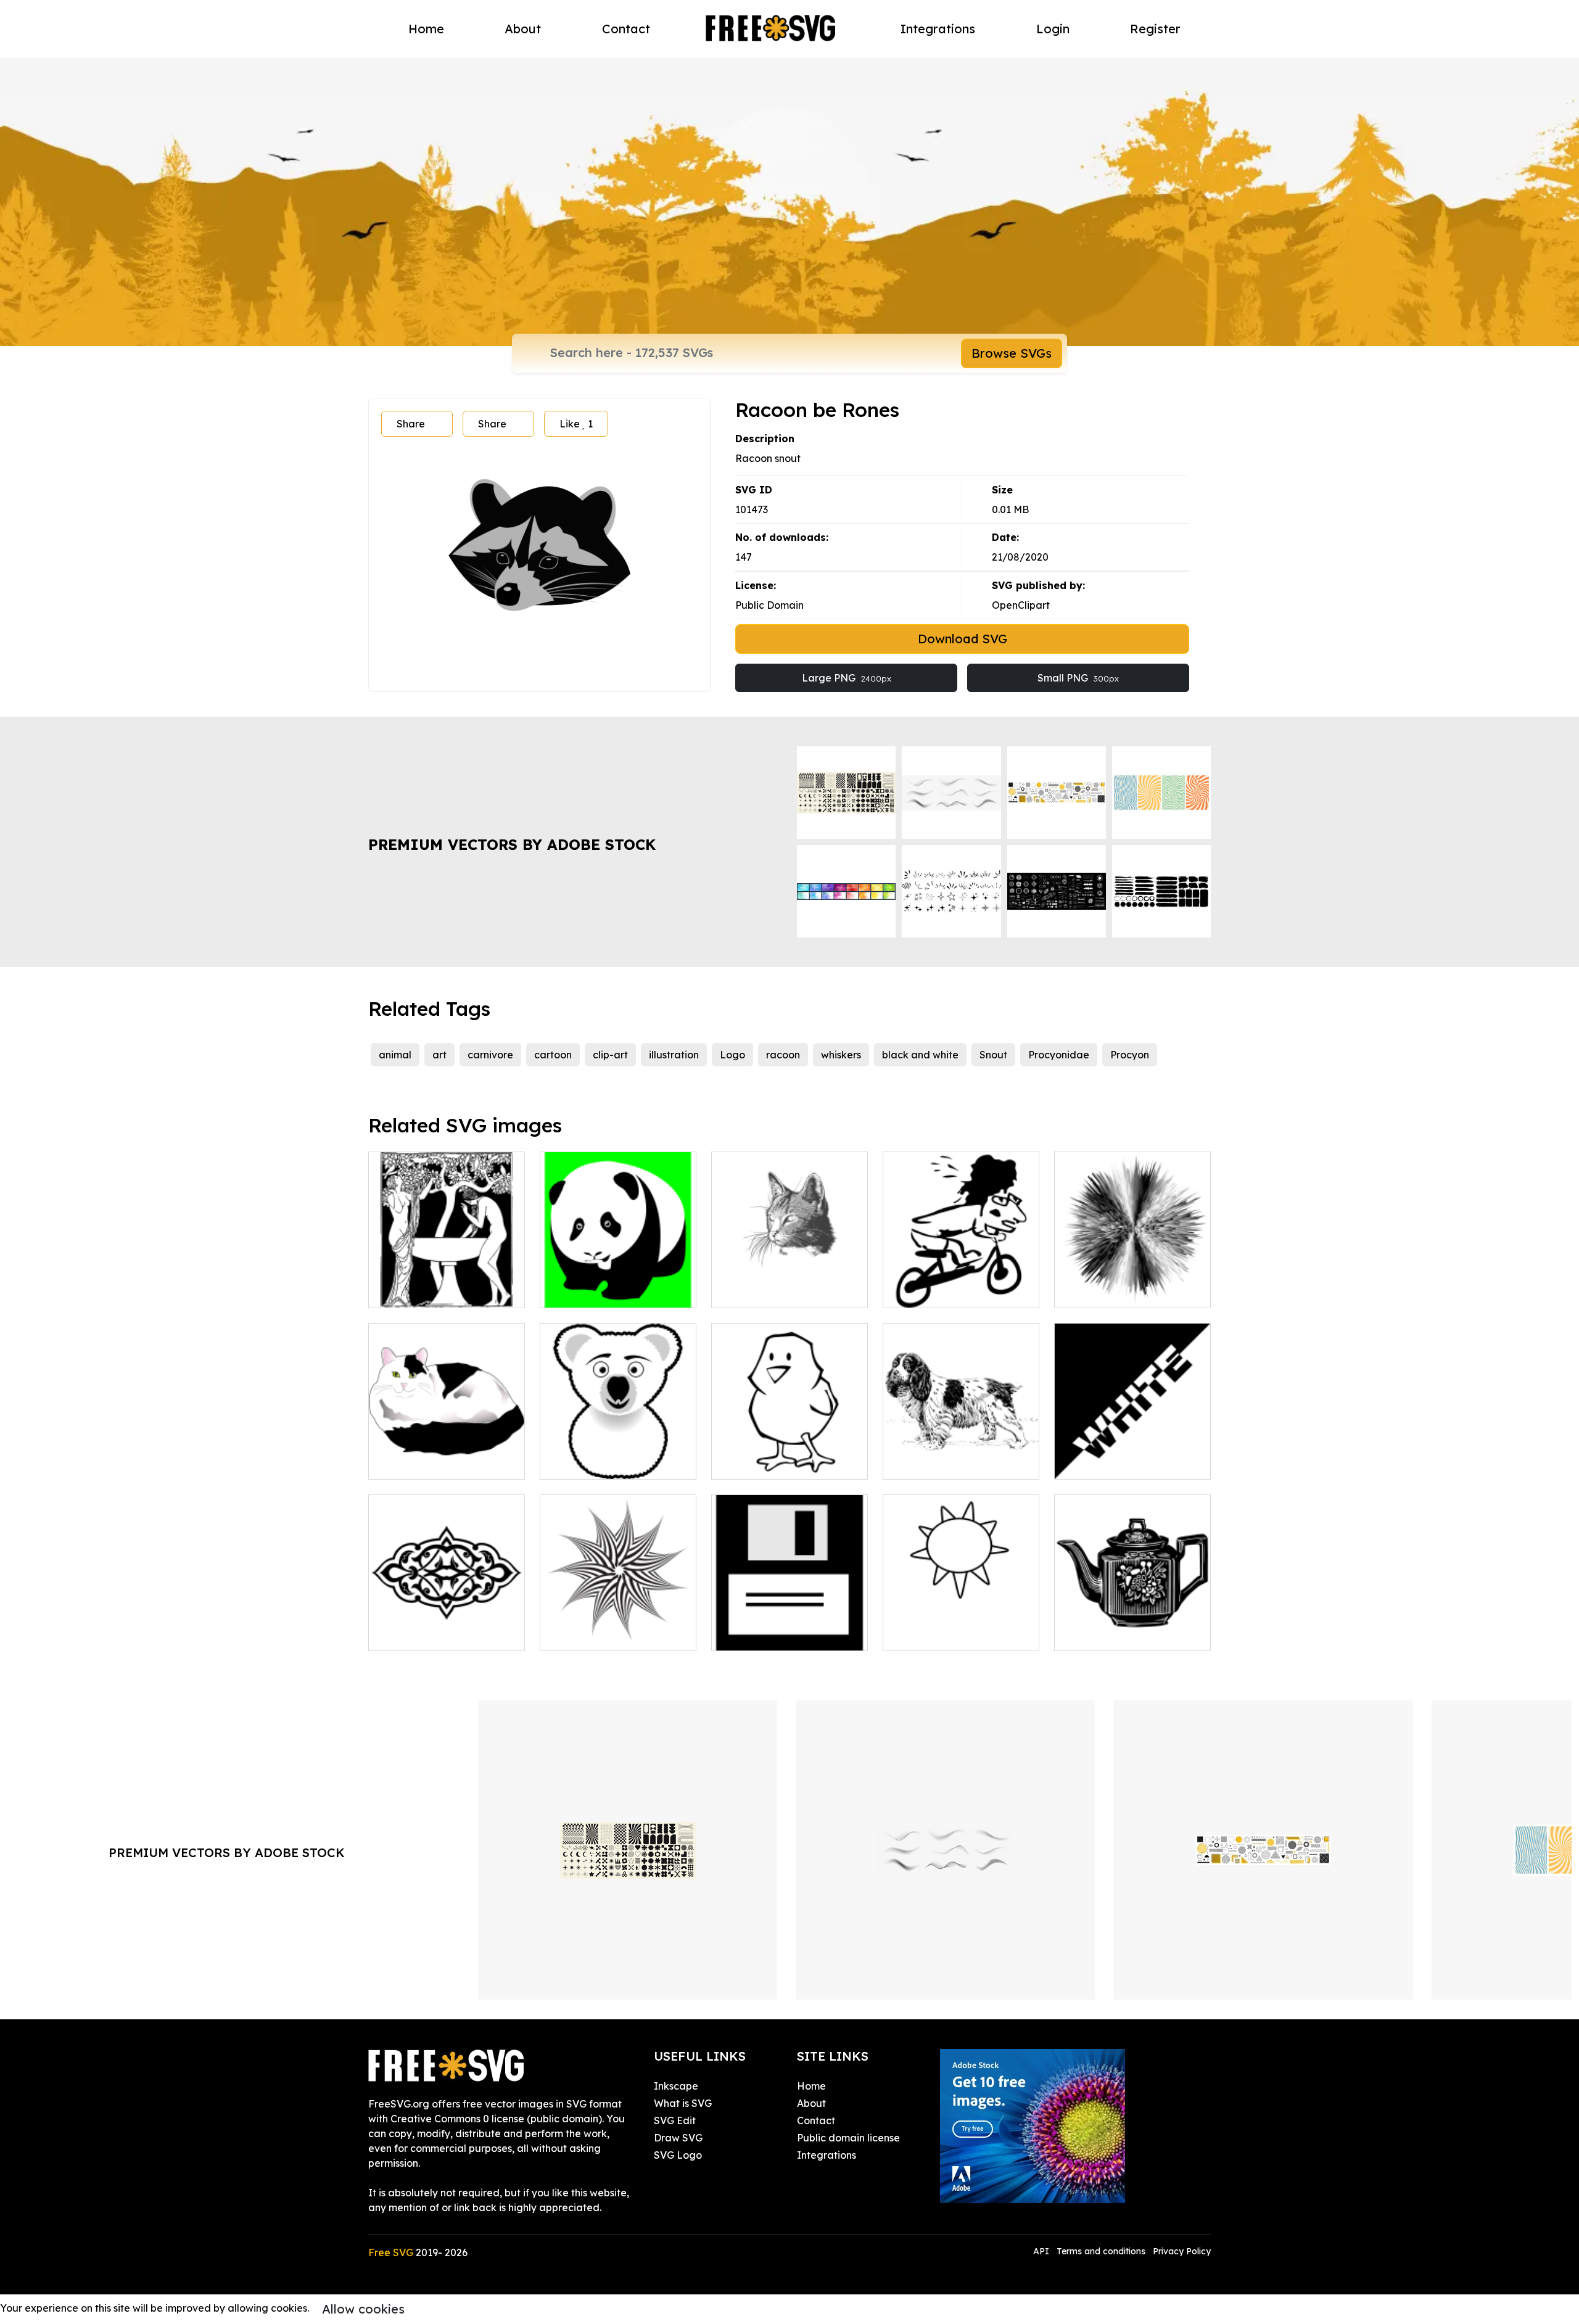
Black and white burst (1119, 1291)
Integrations (938, 29)
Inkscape (676, 2086)
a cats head (753, 1291)
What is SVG (683, 2103)
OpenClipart (1021, 605)
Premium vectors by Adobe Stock (512, 844)
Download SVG (963, 639)
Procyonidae (1059, 1055)
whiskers (841, 1055)
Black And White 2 (1111, 1462)
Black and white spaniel (953, 1462)
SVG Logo (678, 2155)
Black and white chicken (783, 1462)
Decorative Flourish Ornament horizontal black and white (447, 1619)
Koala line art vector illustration (618, 1455)
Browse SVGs (1012, 353)
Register (1155, 29)
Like (576, 424)
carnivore (490, 1055)
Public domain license (848, 2138)
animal (395, 1055)
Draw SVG (678, 2138)
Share (411, 424)
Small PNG (1078, 678)
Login (1053, 29)
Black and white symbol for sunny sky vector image (961, 1626)
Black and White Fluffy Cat (447, 1462)
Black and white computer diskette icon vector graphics (789, 1619)
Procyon (1130, 1055)
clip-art (610, 1055)
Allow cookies (363, 2309)
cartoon (553, 1055)
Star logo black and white (615, 1634)
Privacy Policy (1182, 2251)
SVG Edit (675, 2120)
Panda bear (582, 1291)
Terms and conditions (1101, 2251)
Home (426, 29)
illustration (674, 1055)
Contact (626, 29)
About (523, 29)
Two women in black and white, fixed (447, 1284)
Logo (732, 1055)
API (1042, 2251)
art (439, 1055)
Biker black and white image (961, 1284)
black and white (920, 1055)
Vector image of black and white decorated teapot (1133, 1626)
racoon (783, 1055)
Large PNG (847, 678)
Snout (993, 1055)
